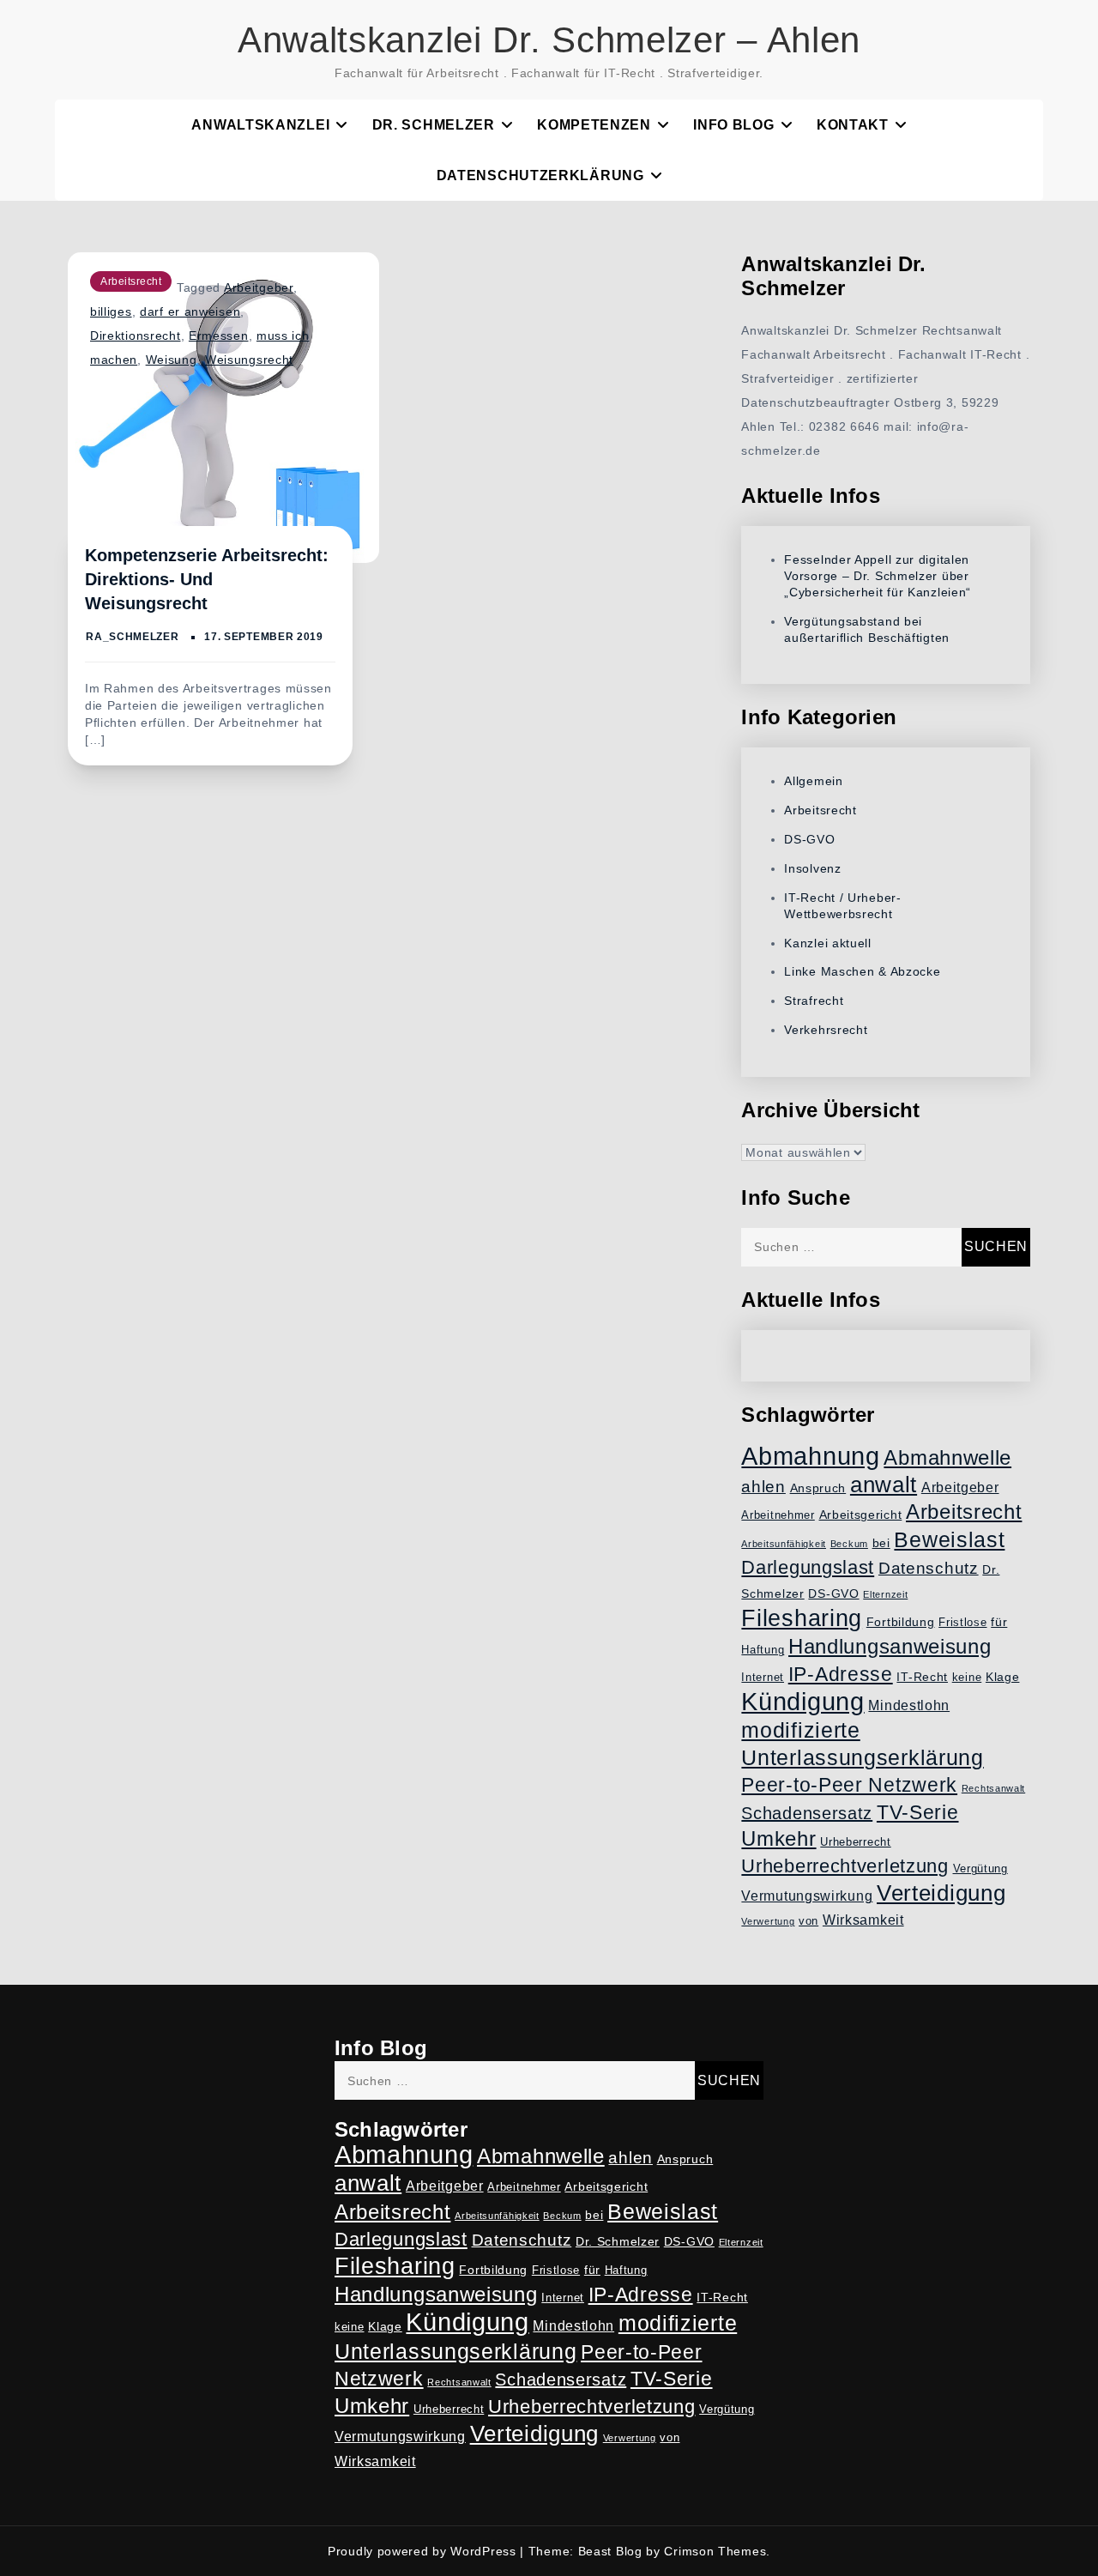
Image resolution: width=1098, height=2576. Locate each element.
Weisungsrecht (249, 360)
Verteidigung (941, 1893)
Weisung (172, 360)
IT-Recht (922, 1677)
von (808, 1921)
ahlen (763, 1487)
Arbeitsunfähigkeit (784, 1544)
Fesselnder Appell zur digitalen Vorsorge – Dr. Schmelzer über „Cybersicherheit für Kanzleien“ (878, 576)
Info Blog (733, 125)
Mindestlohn (909, 1705)
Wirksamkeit (863, 1920)
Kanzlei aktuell (828, 943)
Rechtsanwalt (993, 1788)
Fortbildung (901, 1622)
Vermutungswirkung (807, 1896)
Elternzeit (885, 1594)
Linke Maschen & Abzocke (862, 971)
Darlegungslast (808, 1567)
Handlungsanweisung (890, 1646)
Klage (1003, 1677)
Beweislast (949, 1539)
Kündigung (802, 1702)
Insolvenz (812, 868)
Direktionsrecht (136, 336)
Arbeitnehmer (778, 1515)
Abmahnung (810, 1456)
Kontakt (853, 125)
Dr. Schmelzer (434, 125)
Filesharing (802, 1618)
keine (967, 1678)
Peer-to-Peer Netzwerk (849, 1785)
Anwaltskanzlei (260, 125)
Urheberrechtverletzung (845, 1866)
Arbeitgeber (259, 287)
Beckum (849, 1544)
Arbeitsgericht (861, 1515)
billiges (111, 311)
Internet (763, 1678)
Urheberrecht (855, 1842)
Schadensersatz (807, 1813)
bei (881, 1543)
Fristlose (962, 1623)
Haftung (763, 1650)
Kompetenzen (594, 125)
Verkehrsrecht (826, 1030)
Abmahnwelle (947, 1458)
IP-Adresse (841, 1674)
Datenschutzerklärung (540, 175)
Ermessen (219, 336)
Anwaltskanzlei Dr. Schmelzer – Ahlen (549, 40)
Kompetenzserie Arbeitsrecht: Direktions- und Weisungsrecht (207, 579)
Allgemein (813, 781)
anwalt (884, 1485)
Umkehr (778, 1838)
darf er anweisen (190, 311)
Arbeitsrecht (131, 281)
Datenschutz (929, 1568)
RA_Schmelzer (132, 637)
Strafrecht (814, 1001)
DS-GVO (809, 839)
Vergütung (980, 1869)
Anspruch (818, 1488)
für (999, 1622)
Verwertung (768, 1921)
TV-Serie (918, 1812)
